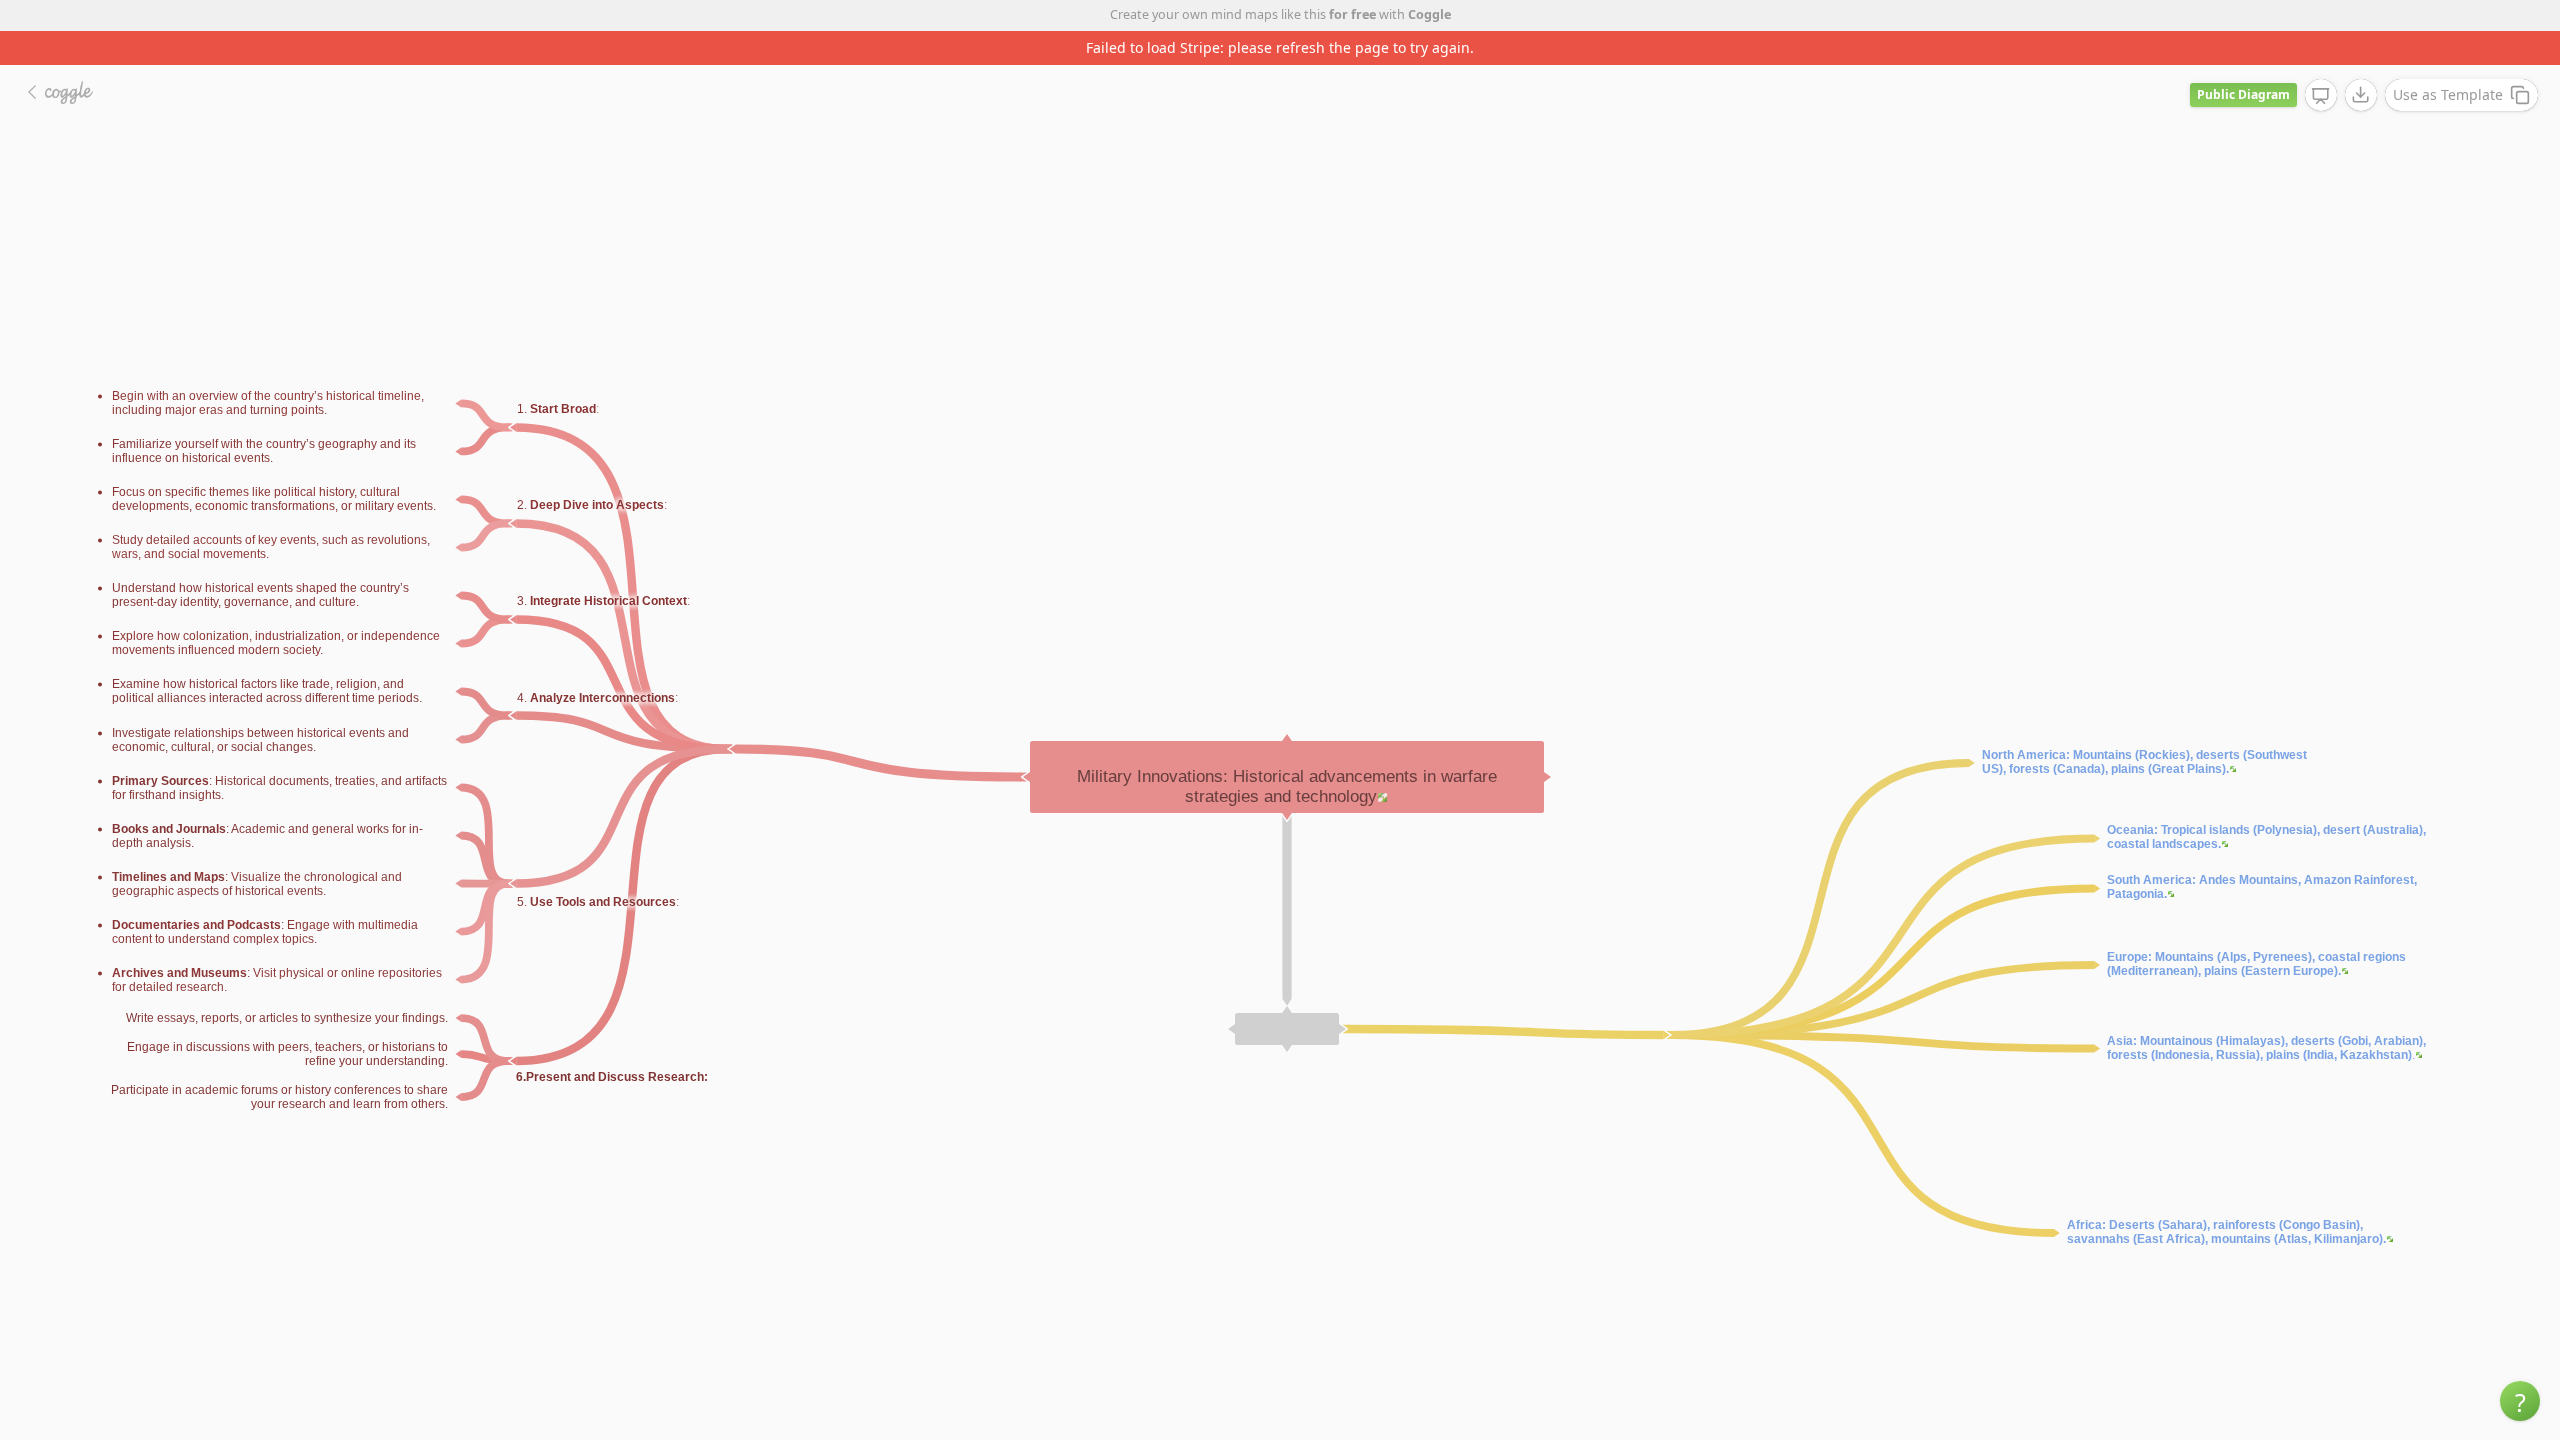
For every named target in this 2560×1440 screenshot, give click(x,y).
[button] (2520, 1401)
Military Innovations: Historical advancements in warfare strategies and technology (1287, 786)
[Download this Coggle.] (2361, 95)
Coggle (1429, 14)
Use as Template (2448, 94)
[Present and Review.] (2321, 96)
